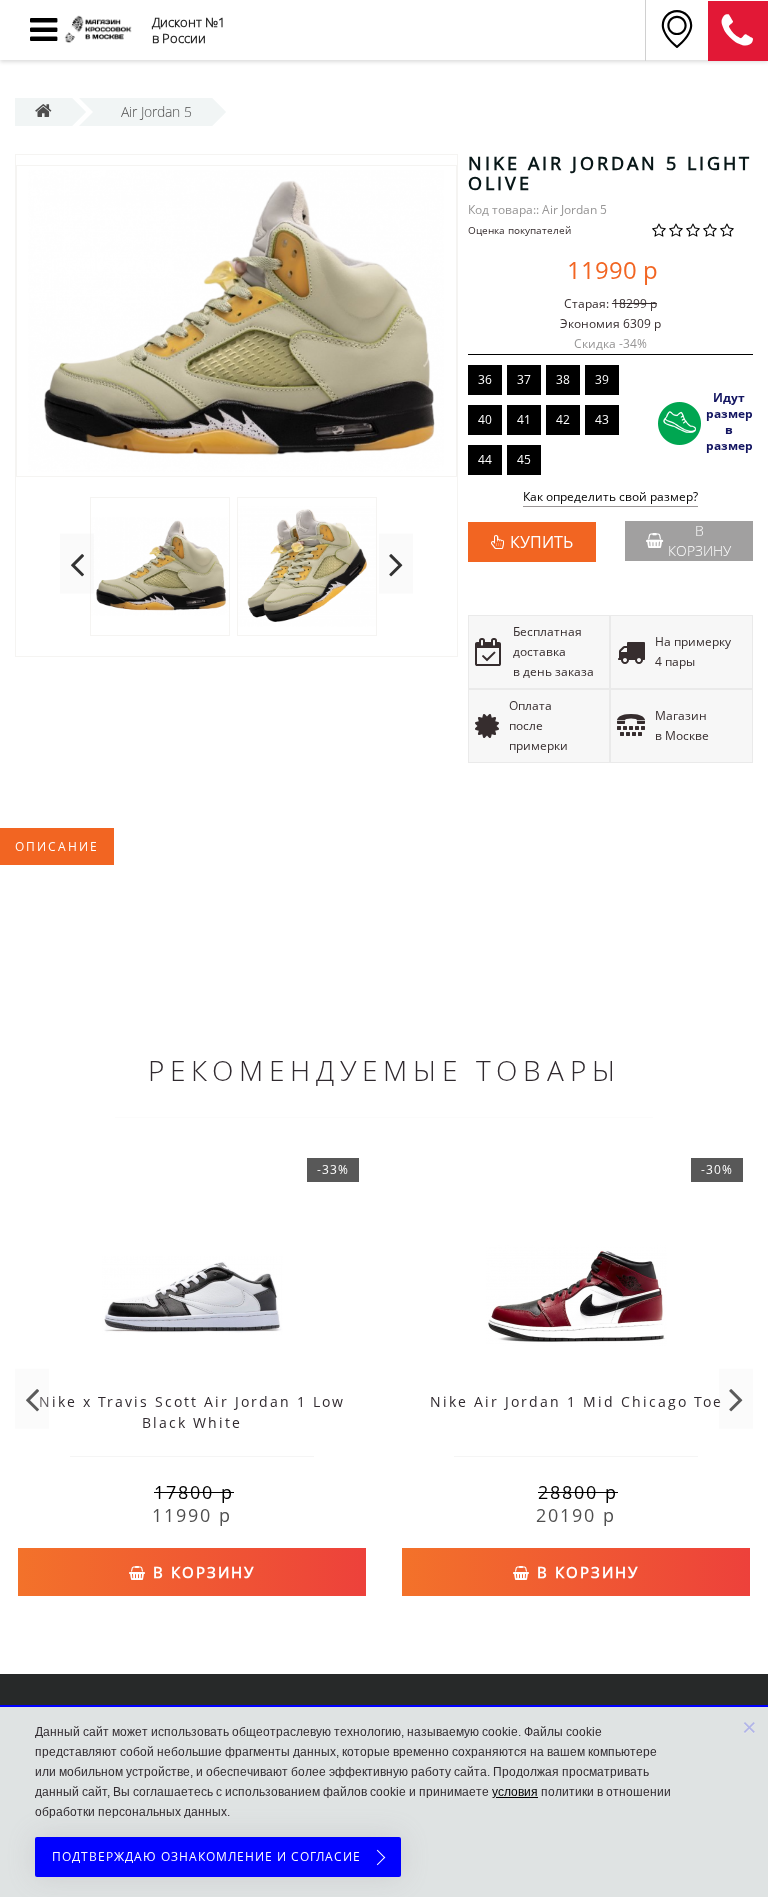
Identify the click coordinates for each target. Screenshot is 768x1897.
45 (524, 459)
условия (515, 1792)
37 (524, 379)
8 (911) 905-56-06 (738, 31)
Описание (57, 846)
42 (563, 419)
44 (485, 459)
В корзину (699, 540)
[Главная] (43, 111)
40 (485, 419)
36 (485, 379)
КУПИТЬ (541, 542)
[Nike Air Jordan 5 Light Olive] (236, 321)
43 (602, 419)
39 (602, 379)
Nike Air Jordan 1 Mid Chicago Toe (576, 1401)
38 (563, 379)
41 (524, 419)
